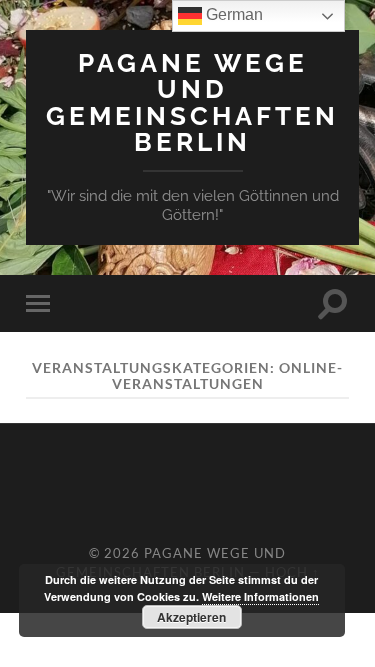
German (232, 14)
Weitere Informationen (260, 596)
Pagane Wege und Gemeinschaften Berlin (192, 102)
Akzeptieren (191, 617)
